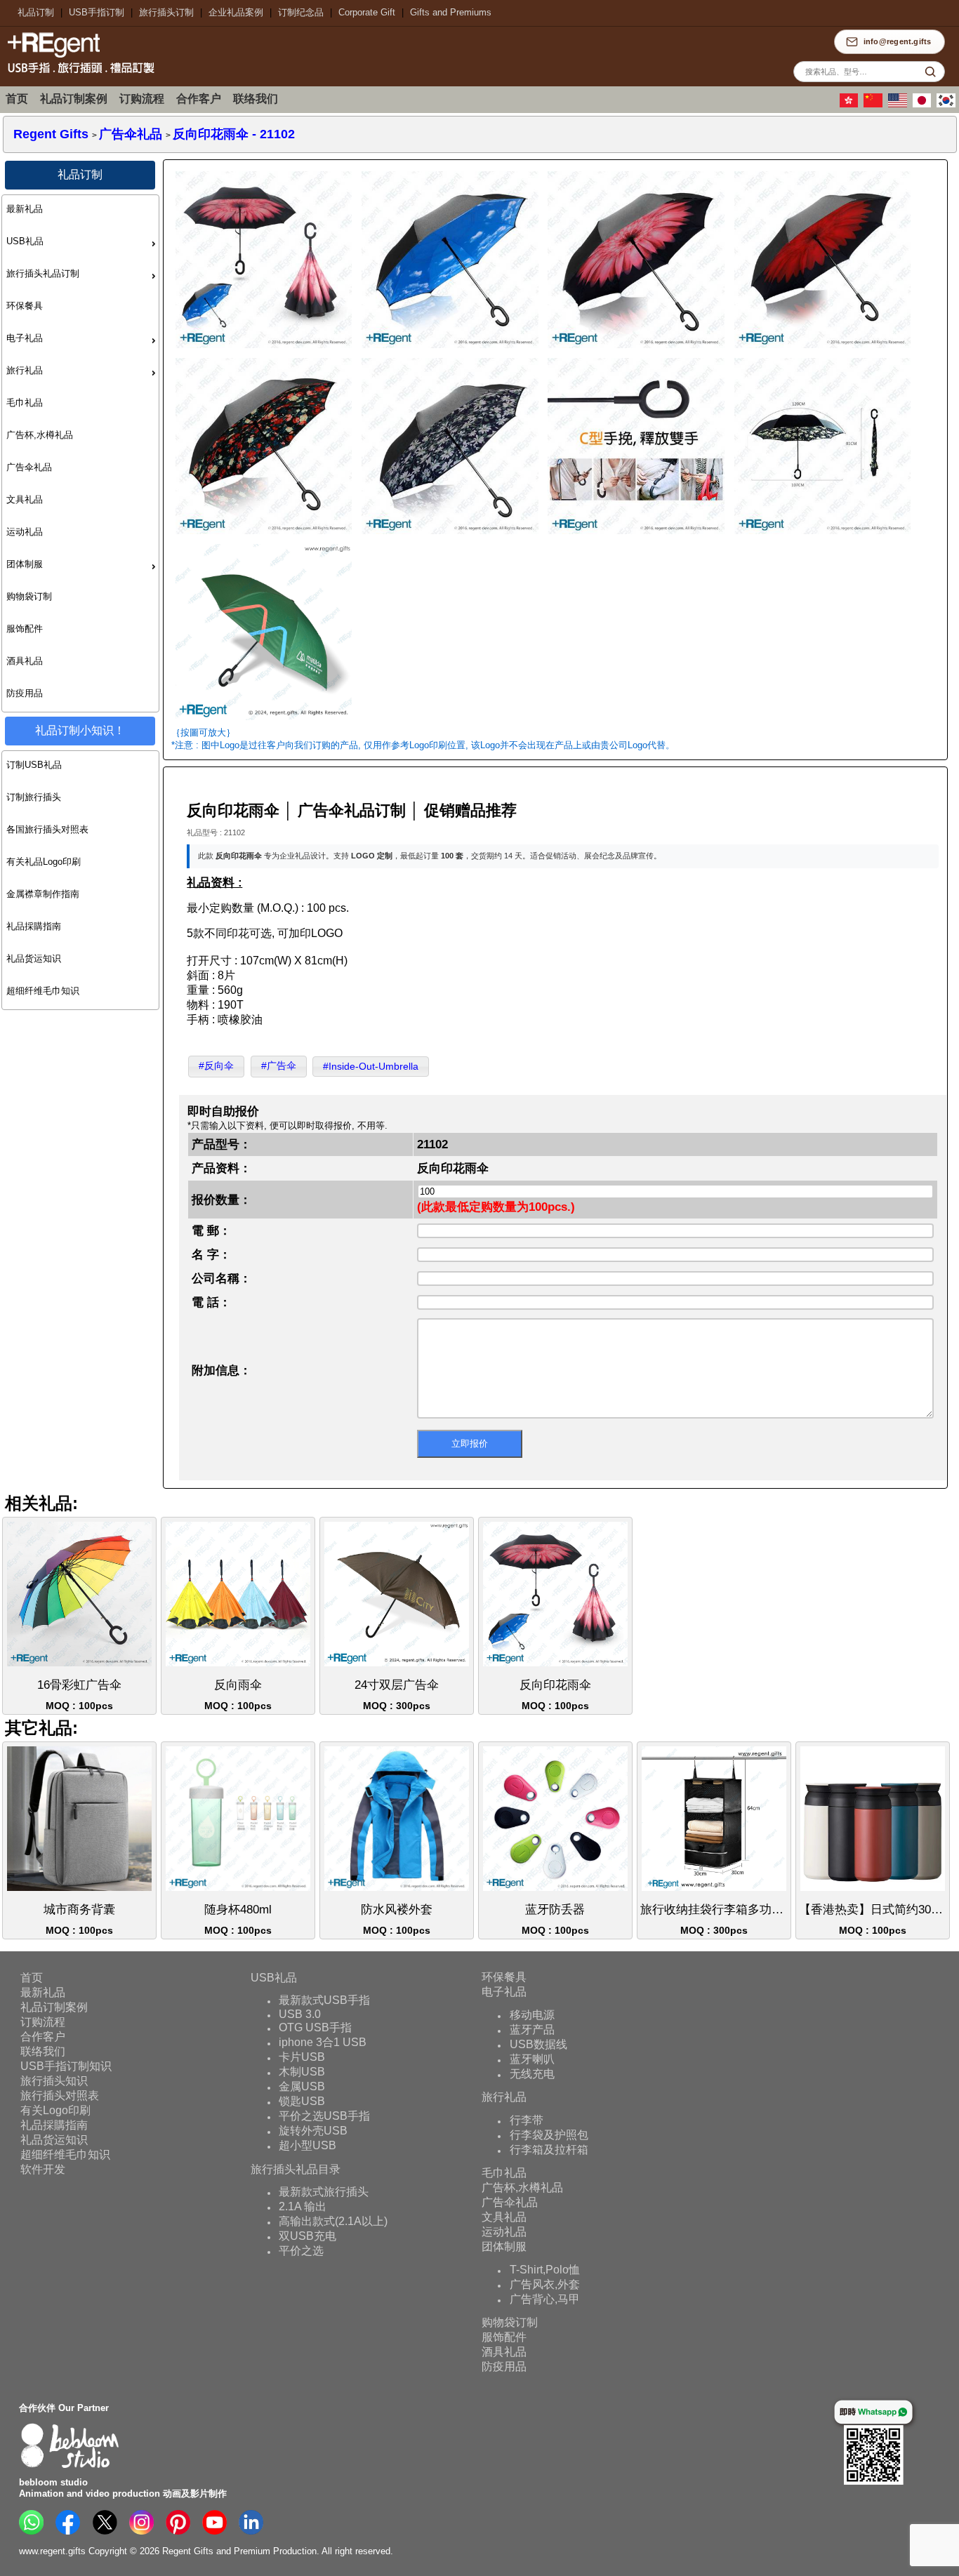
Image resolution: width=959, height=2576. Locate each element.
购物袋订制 (29, 596)
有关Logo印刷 (55, 2110)
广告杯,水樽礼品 (40, 435)
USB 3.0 (300, 2014)
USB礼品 (25, 241)
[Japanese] (924, 105)
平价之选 (301, 2251)
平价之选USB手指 (324, 2116)
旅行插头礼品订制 (43, 273)
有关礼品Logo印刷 (44, 862)
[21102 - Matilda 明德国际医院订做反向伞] (263, 722)
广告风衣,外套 (545, 2284)
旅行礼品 (25, 370)
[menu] (80, 453)
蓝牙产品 (532, 2030)
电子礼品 (25, 338)
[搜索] (930, 72)
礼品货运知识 (34, 958)
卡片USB (302, 2057)
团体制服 (25, 564)
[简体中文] (875, 105)
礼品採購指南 (34, 926)
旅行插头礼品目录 (296, 2169)
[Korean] (948, 105)
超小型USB (307, 2145)
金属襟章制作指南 (43, 894)
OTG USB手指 (315, 2027)
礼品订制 (36, 12)
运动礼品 (25, 532)
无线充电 (532, 2074)
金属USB (302, 2086)
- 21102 (234, 134)
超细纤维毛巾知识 (43, 991)
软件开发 (43, 2169)
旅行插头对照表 (60, 2095)
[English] (899, 105)
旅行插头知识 (54, 2080)
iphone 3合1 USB (323, 2042)
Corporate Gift (367, 12)
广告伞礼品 (29, 467)
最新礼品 (25, 209)
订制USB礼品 (34, 765)
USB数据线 (538, 2044)
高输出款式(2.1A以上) (333, 2221)
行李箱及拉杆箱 (549, 2150)
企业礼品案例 (236, 12)
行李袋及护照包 (549, 2135)
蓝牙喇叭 (532, 2059)
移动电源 (532, 2015)
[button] (216, 1067)
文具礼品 (25, 499)
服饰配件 (25, 629)
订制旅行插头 (34, 797)
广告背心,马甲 (545, 2299)
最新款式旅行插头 (324, 2192)
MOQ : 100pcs (79, 1695)
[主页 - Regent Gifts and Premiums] (77, 75)
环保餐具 (25, 306)
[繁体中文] (851, 105)
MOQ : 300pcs (397, 1695)
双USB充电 (307, 2236)
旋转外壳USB (313, 2131)
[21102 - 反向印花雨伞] (263, 349)
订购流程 (142, 99)
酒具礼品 (25, 661)
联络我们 (256, 99)
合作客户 (199, 99)
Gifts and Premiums (451, 12)
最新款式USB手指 (324, 2000)
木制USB (302, 2072)
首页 (17, 99)
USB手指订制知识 (66, 2065)
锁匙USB (302, 2101)
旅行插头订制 (166, 12)
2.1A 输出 (303, 2206)
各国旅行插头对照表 (47, 829)
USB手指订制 (97, 12)
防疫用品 (25, 693)
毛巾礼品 (25, 403)
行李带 (527, 2120)
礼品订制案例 (74, 99)
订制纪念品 (301, 12)
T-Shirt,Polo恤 (545, 2270)
